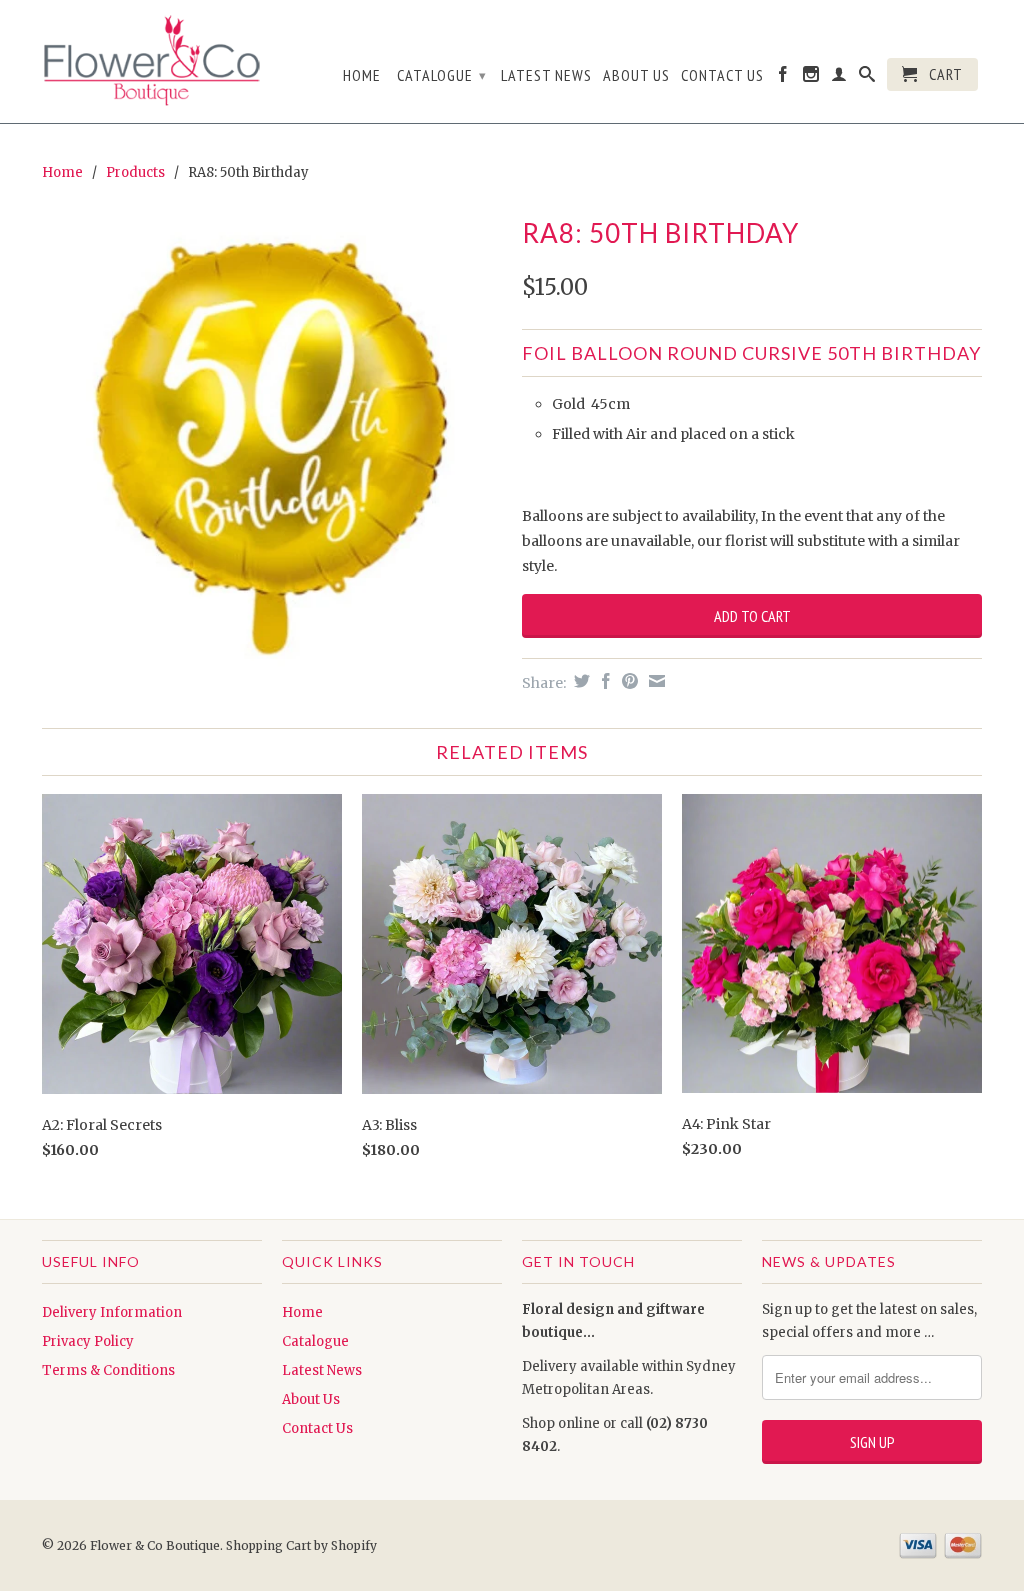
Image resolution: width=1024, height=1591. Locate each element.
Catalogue (442, 75)
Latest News (546, 75)
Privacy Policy (88, 1341)
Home (362, 75)
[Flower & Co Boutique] (152, 56)
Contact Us (722, 75)
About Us (636, 75)
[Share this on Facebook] (603, 681)
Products (135, 172)
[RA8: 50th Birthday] (272, 440)
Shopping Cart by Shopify (301, 1545)
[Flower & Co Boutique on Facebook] (783, 78)
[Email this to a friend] (654, 681)
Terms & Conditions (108, 1370)
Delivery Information (112, 1312)
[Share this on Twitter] (579, 681)
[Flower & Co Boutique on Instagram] (811, 78)
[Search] (867, 78)
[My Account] (839, 78)
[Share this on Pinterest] (627, 681)
